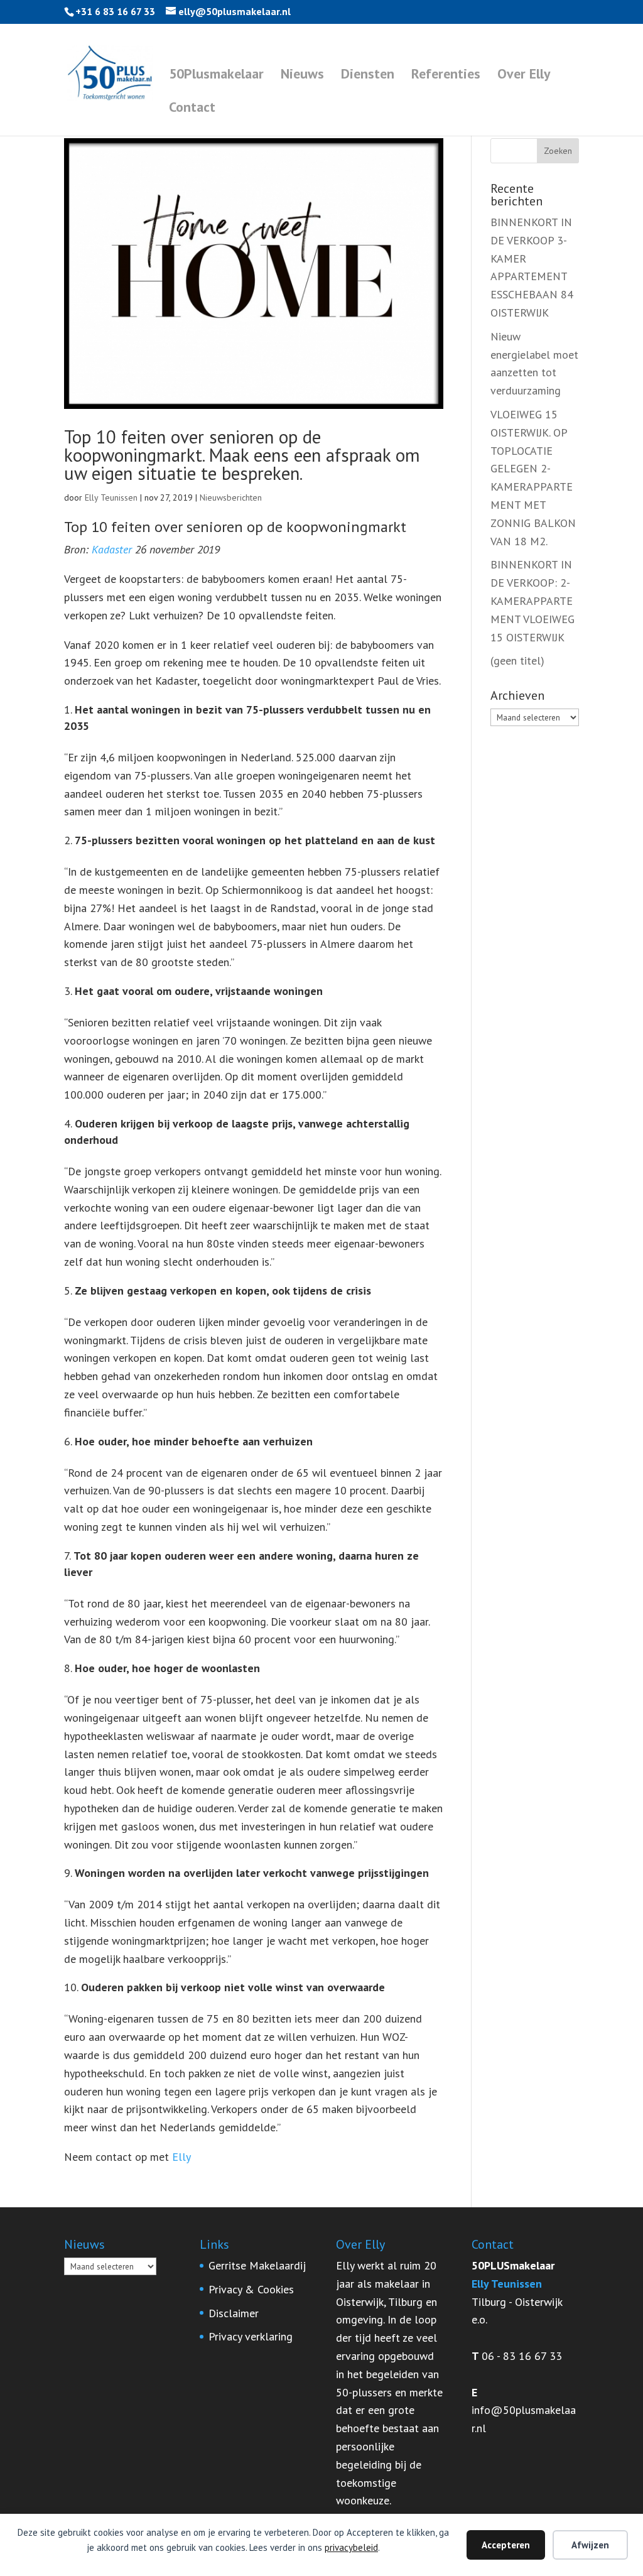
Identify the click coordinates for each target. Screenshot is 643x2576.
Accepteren (506, 2545)
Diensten (368, 76)
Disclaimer (234, 2313)
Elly (181, 2157)
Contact (192, 109)
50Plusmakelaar (216, 76)
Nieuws (302, 76)
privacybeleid (351, 2547)
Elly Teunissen (111, 497)
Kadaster (112, 549)
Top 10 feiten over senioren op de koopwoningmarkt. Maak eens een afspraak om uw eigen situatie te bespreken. (242, 455)
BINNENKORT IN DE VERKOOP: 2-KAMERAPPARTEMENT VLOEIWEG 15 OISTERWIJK (532, 601)
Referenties (446, 76)
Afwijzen (590, 2545)
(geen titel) (517, 660)
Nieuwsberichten (231, 497)
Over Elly (524, 76)
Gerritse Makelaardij (257, 2265)
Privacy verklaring (251, 2336)
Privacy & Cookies (251, 2289)
